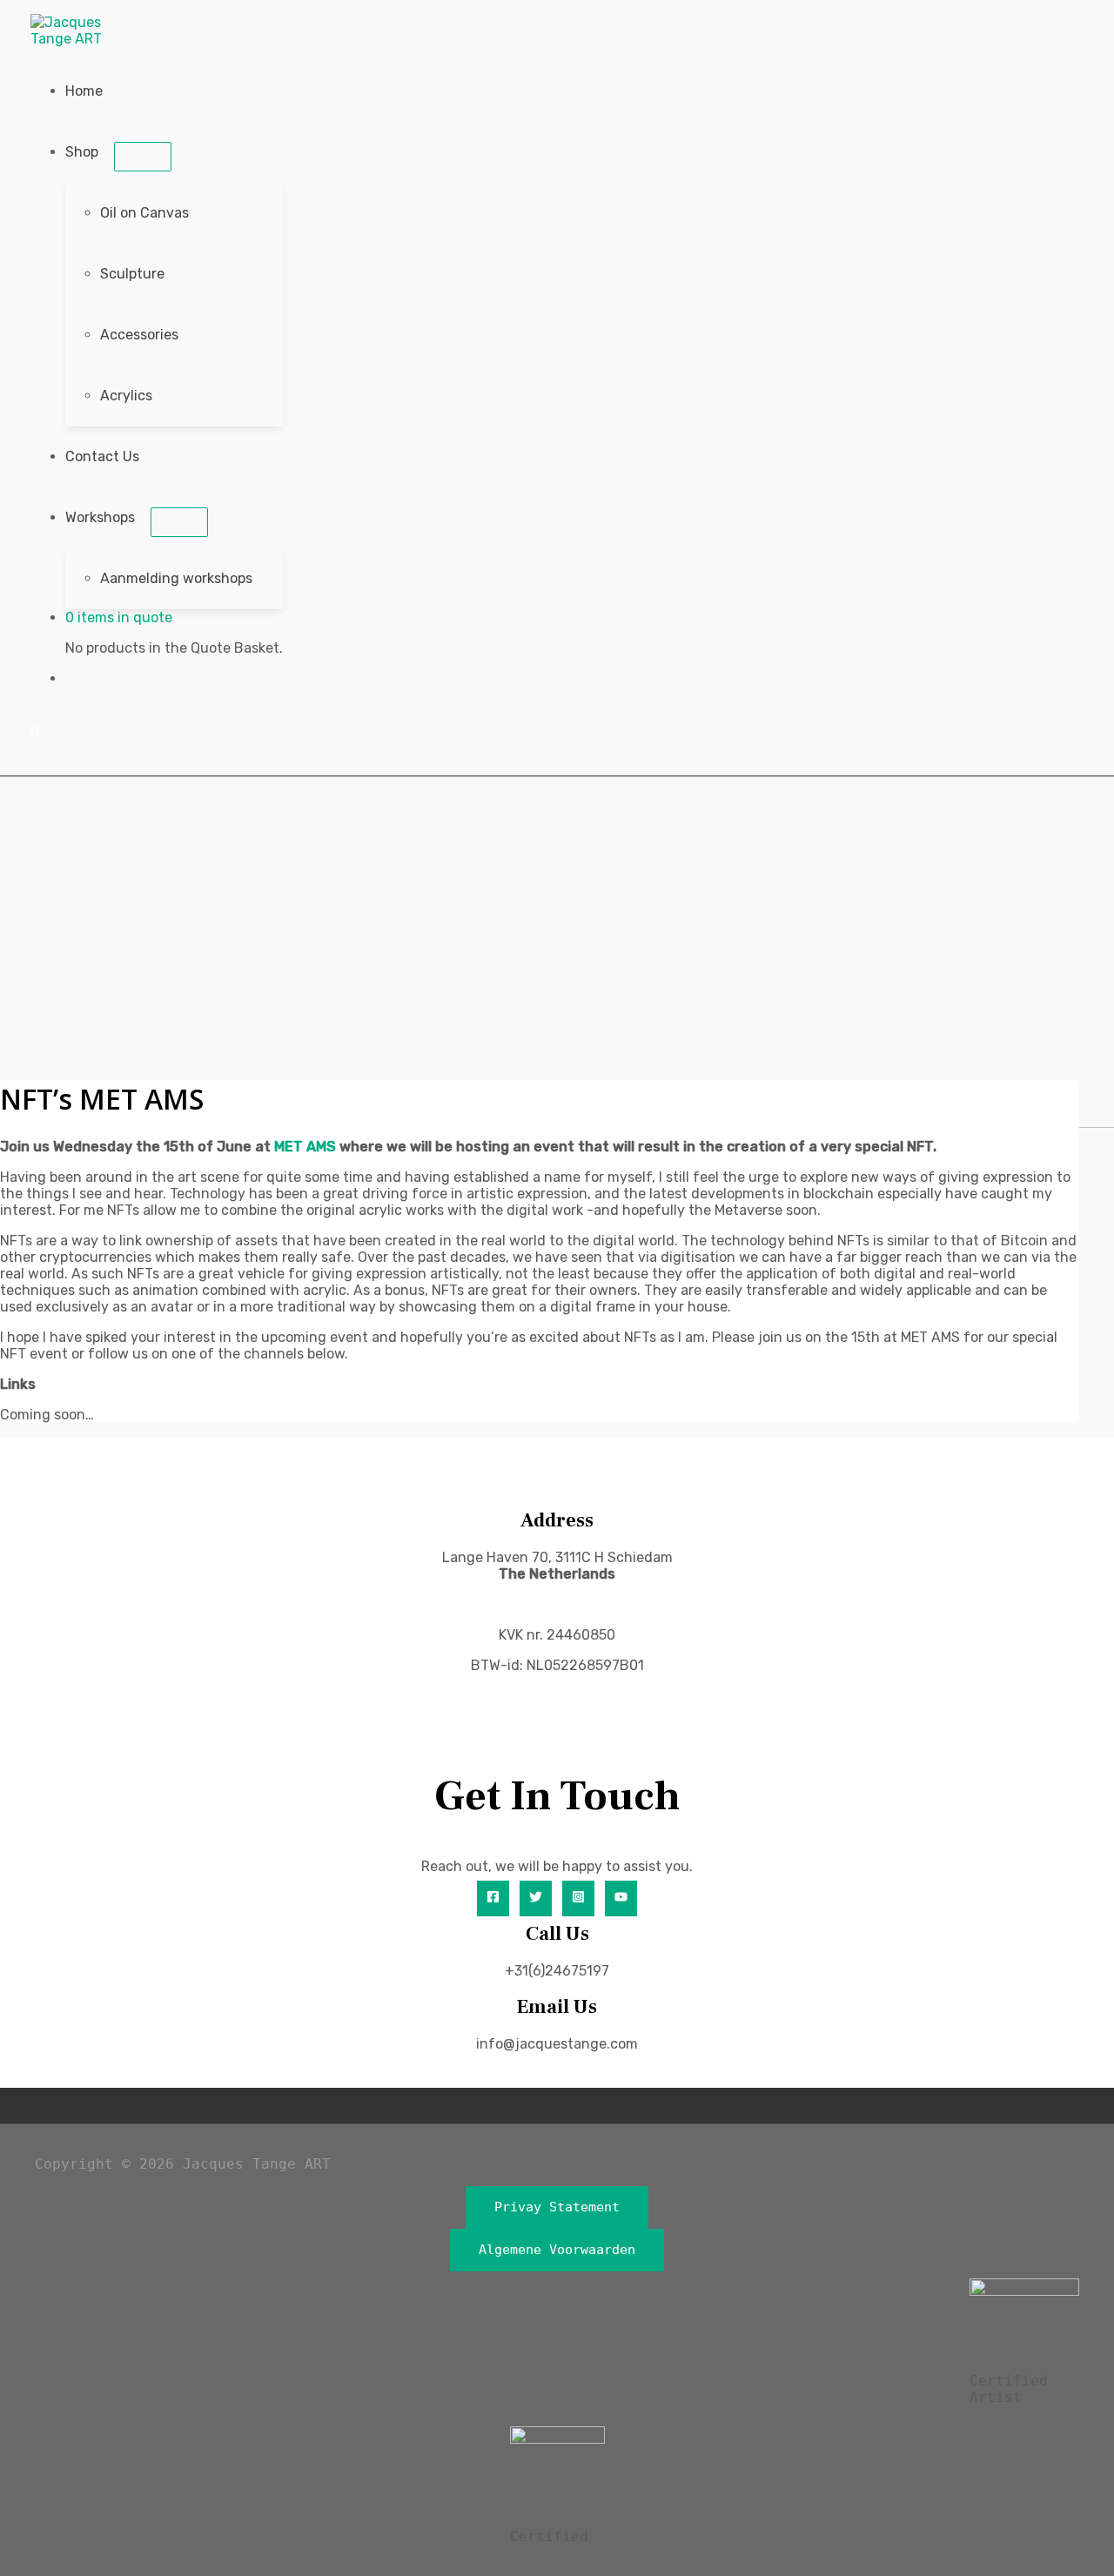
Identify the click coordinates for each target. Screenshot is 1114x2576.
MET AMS (305, 1147)
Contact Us (102, 456)
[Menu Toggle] (143, 157)
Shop (82, 152)
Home (84, 91)
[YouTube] (621, 1898)
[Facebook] (493, 1898)
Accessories (139, 335)
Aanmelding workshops (176, 578)
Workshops (100, 517)
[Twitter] (536, 1898)
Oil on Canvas (144, 213)
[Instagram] (578, 1898)
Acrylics (126, 396)
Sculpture (132, 274)
